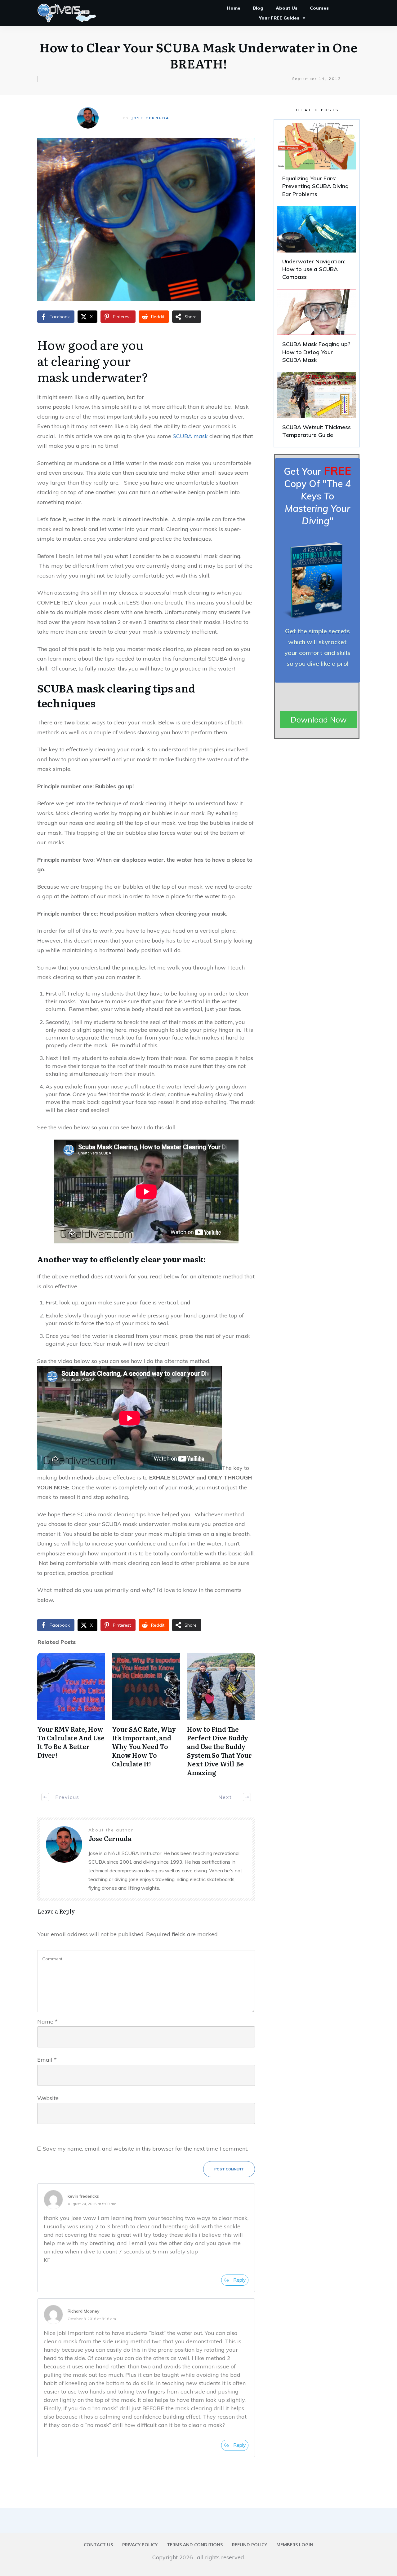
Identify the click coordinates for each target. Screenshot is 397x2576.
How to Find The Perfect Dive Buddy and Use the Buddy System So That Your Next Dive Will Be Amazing (219, 1751)
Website (48, 2098)
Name (47, 2022)
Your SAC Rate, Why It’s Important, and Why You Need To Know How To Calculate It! (144, 1746)
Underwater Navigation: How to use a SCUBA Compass (317, 246)
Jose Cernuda (150, 118)
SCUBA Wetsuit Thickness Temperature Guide (317, 408)
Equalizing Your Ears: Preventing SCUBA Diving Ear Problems (317, 163)
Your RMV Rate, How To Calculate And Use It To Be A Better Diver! (71, 1742)
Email (47, 2060)
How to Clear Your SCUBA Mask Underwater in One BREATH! (198, 55)
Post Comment (229, 2169)
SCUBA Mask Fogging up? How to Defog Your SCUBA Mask (317, 329)
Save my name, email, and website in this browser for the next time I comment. (145, 2149)
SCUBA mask (190, 436)
